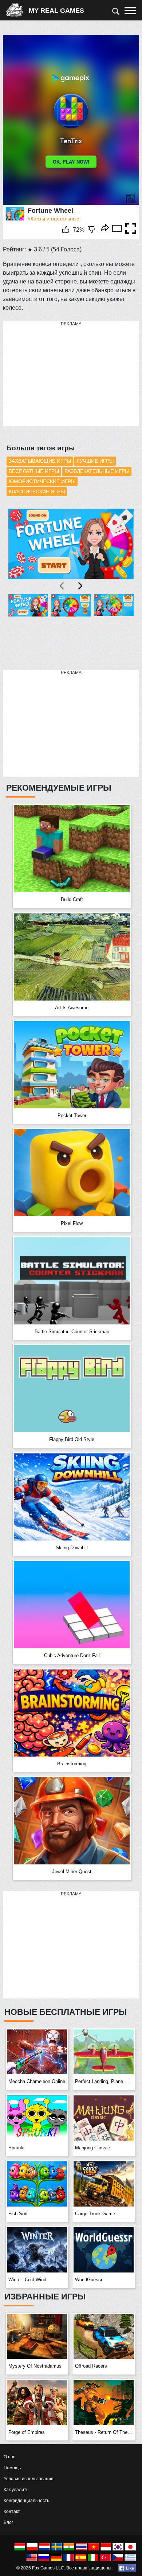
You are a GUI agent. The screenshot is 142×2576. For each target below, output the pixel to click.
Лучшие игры (95, 461)
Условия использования (29, 2479)
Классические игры (37, 492)
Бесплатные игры (34, 471)
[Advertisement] (58, 374)
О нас (9, 2457)
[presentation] (62, 586)
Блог (8, 2522)
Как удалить (16, 2490)
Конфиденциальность (26, 2501)
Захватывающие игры (40, 461)
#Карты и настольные (54, 219)
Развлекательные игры (97, 471)
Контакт (12, 2512)
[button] (28, 628)
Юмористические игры (42, 481)
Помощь (12, 2468)
